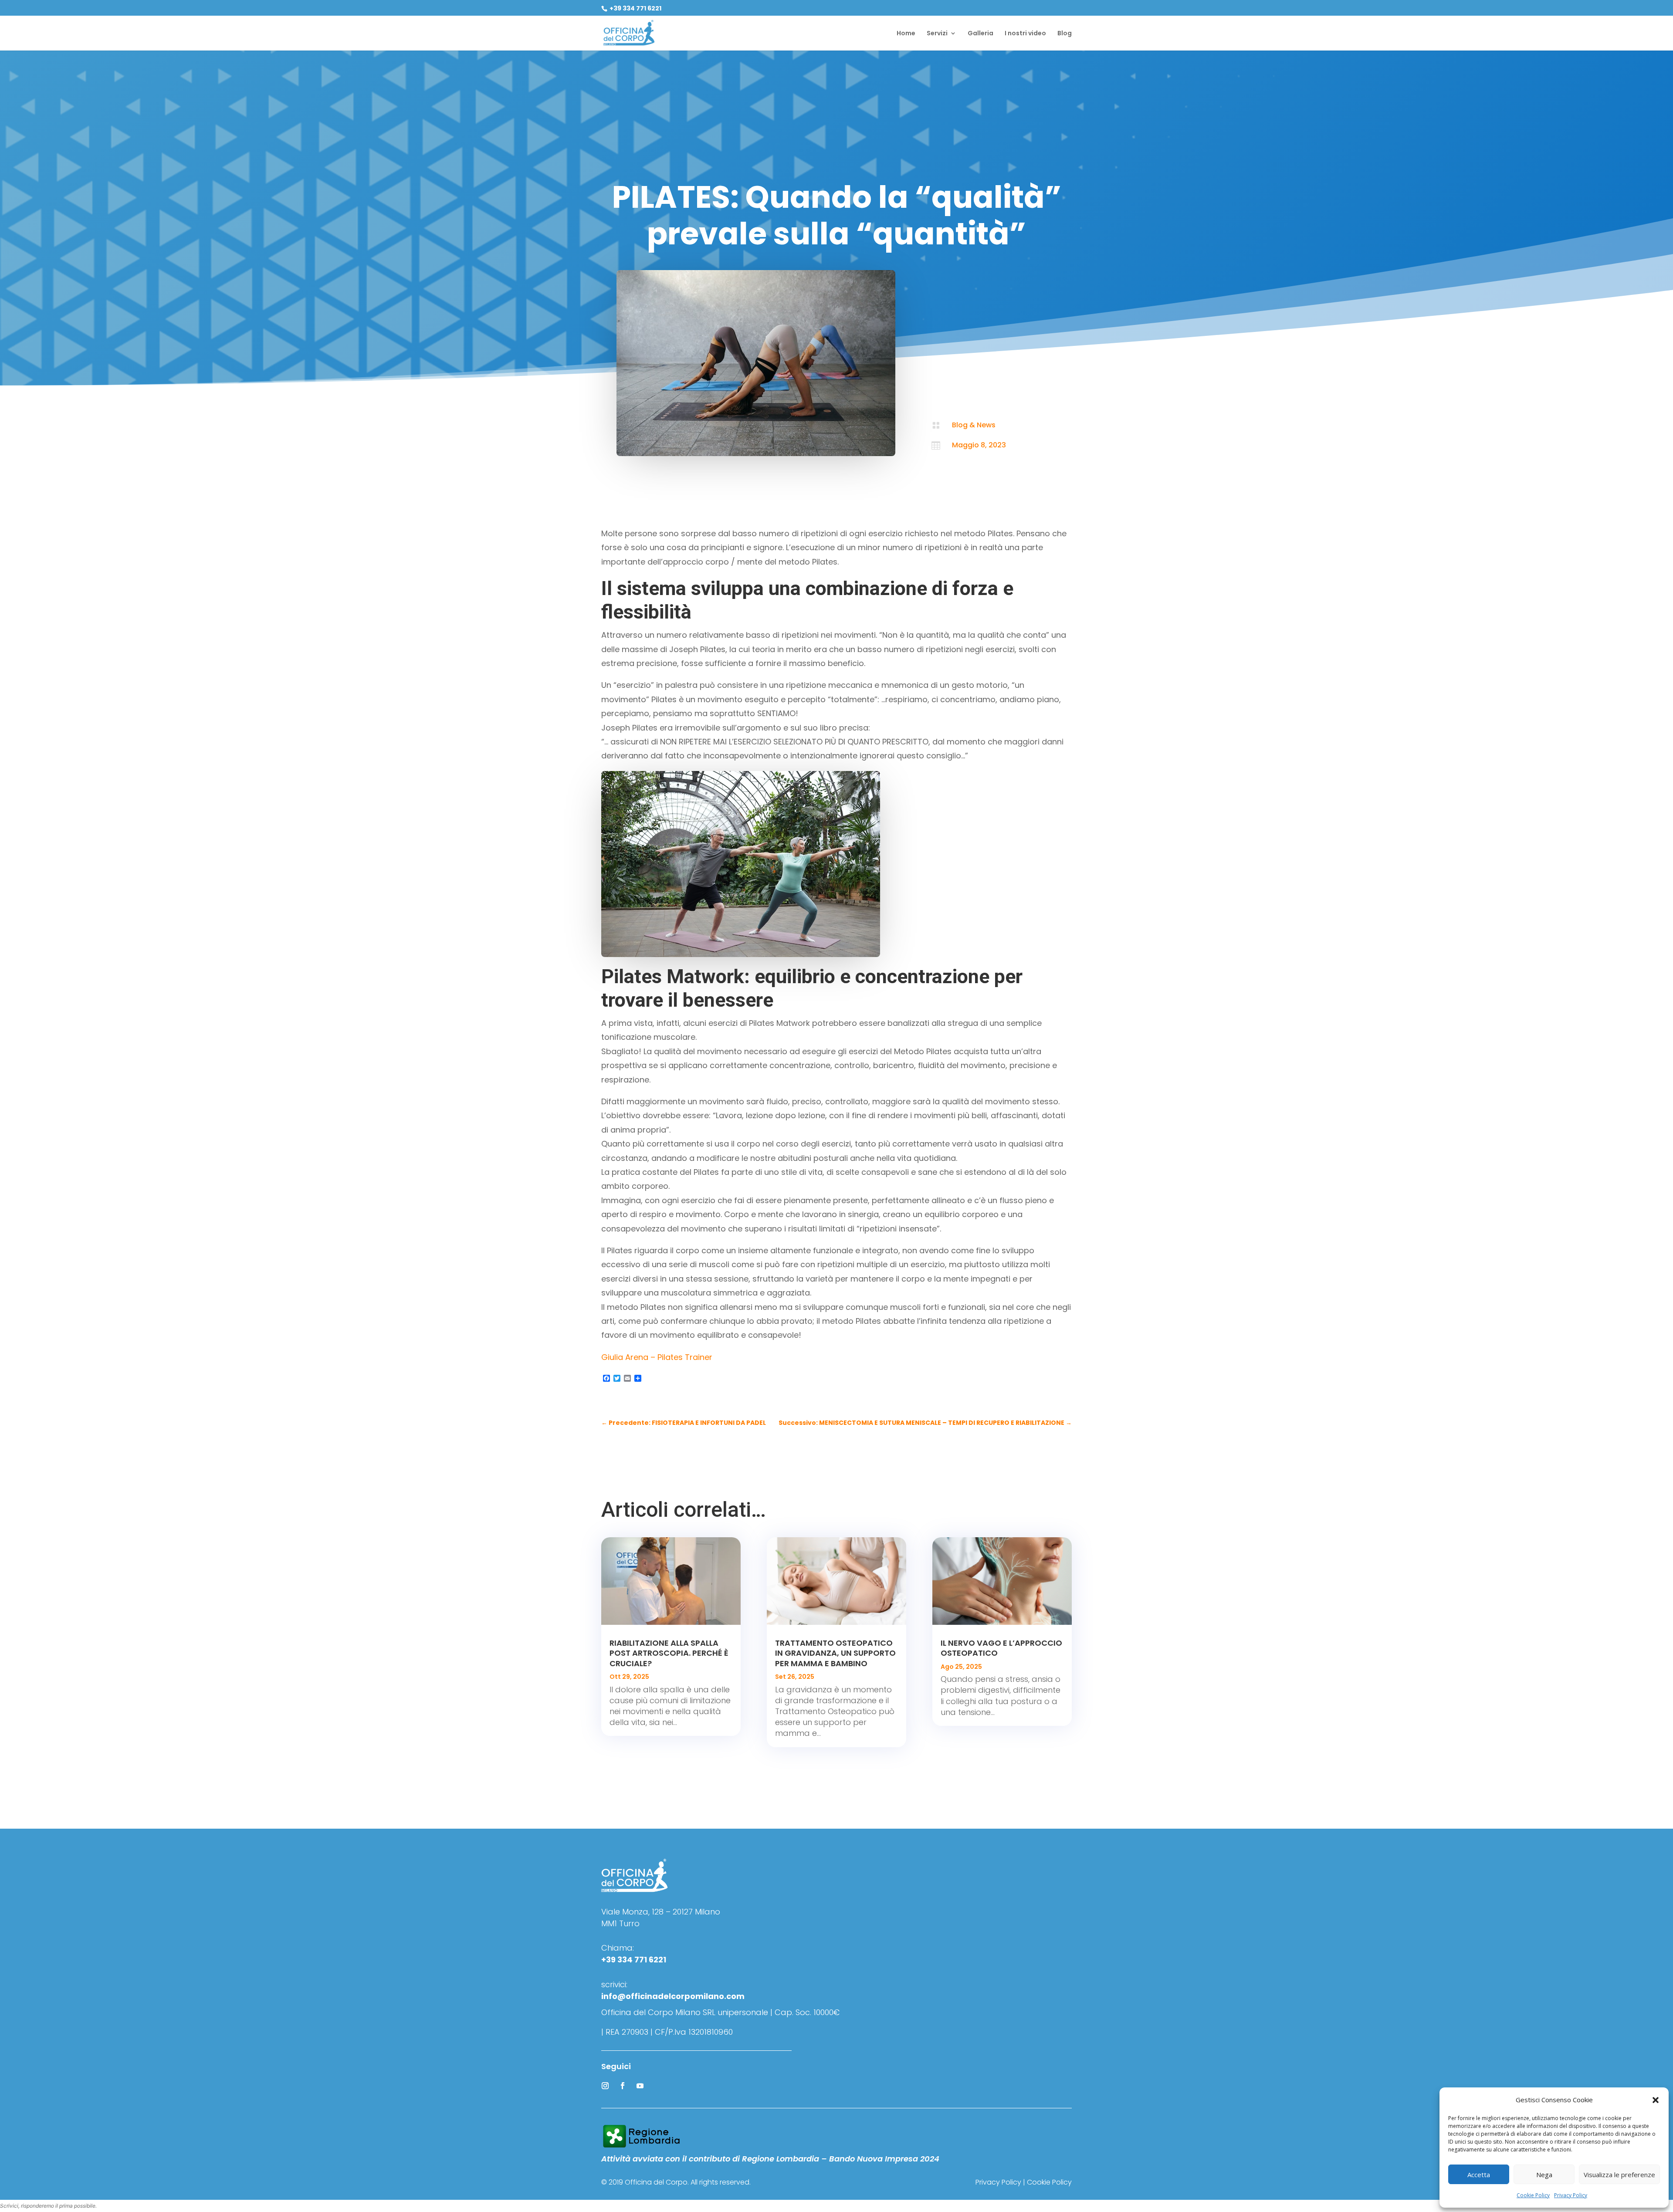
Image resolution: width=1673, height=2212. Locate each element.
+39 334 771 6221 (635, 8)
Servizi (937, 34)
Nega (1544, 2175)
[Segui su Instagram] (605, 2086)
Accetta (1479, 2175)
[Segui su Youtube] (640, 2086)
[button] (1656, 2100)
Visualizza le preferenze (1619, 2175)
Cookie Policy (1533, 2195)
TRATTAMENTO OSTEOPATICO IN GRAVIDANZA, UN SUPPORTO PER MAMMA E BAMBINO (835, 1653)
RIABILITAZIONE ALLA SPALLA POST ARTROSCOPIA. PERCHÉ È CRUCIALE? (669, 1653)
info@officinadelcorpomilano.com (673, 1996)
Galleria (980, 34)
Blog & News (974, 425)
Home (906, 34)
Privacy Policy (1571, 2195)
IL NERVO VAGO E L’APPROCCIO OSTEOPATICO (1001, 1648)
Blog (1065, 34)
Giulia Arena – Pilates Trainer (657, 1357)
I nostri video (1025, 34)
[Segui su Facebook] (623, 2086)
